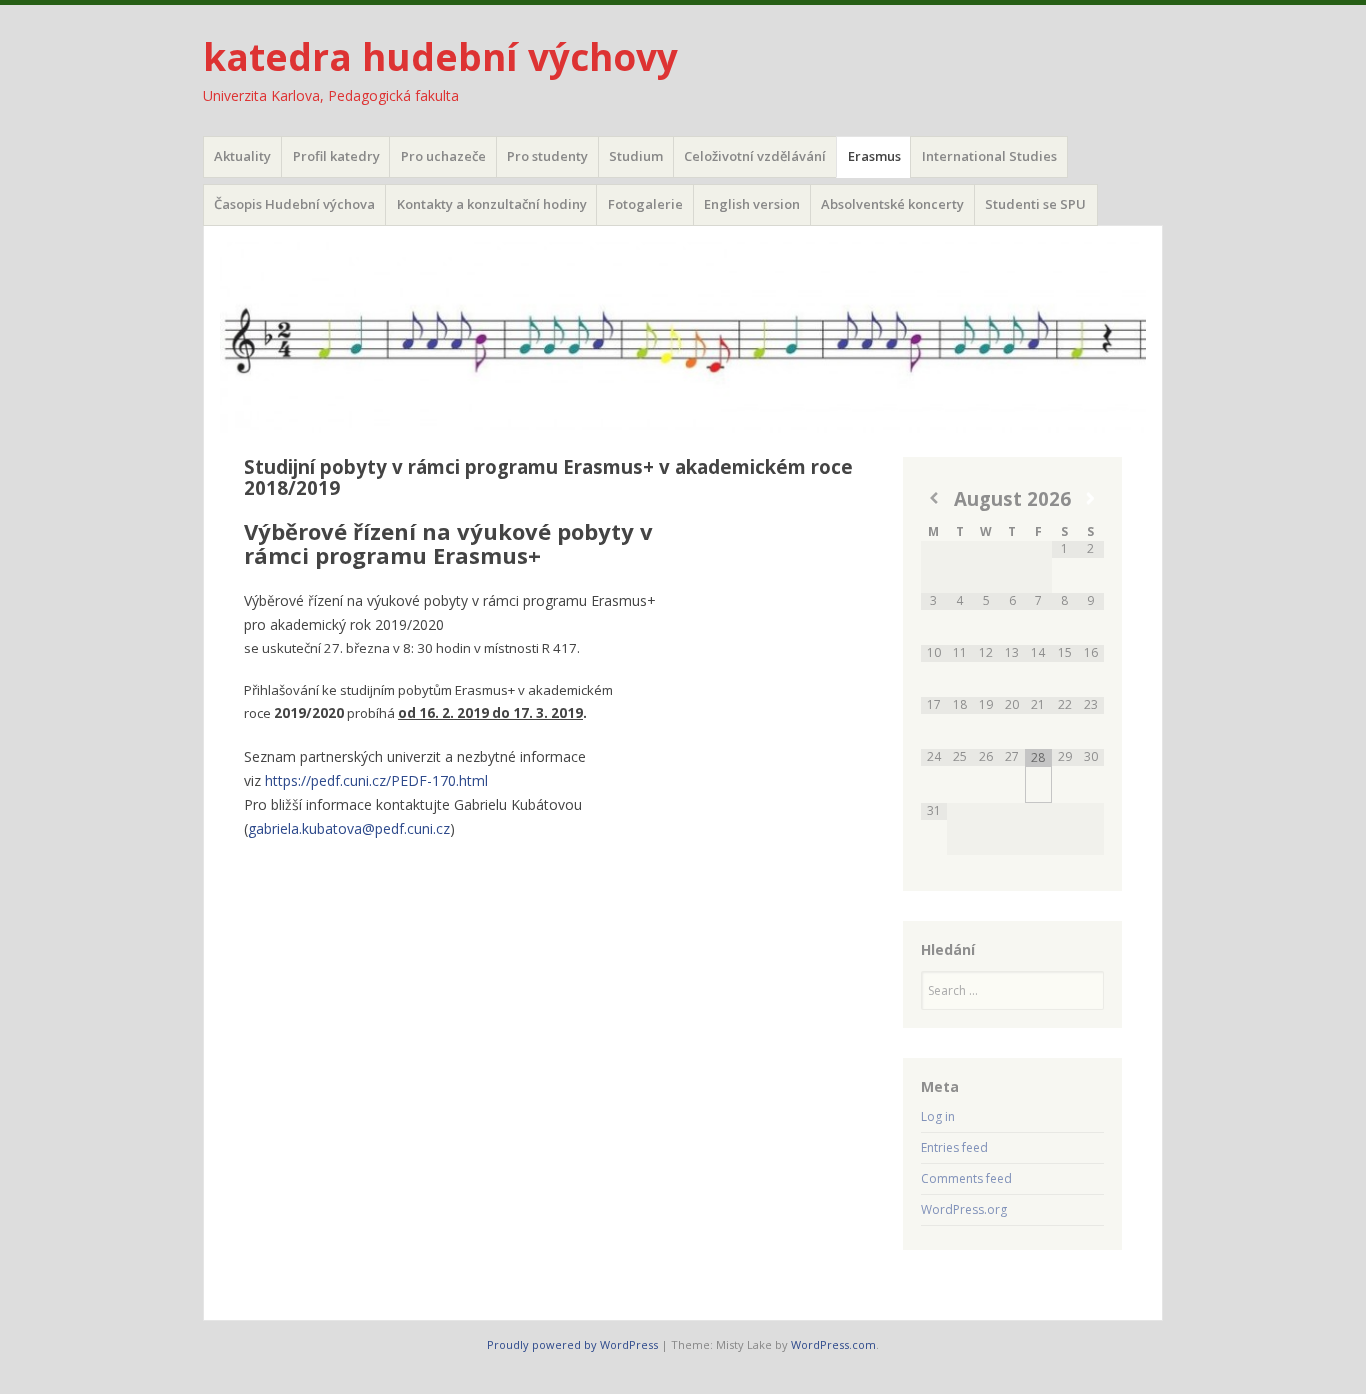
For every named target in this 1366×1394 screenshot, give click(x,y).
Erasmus (874, 156)
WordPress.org (964, 1209)
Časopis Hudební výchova (294, 204)
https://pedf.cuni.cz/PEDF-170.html (376, 780)
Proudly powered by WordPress (572, 1344)
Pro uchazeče (443, 156)
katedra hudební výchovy (440, 56)
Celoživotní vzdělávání (755, 156)
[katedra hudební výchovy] (683, 337)
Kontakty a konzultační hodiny (492, 204)
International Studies (989, 156)
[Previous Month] (934, 498)
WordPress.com (833, 1344)
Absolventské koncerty (892, 204)
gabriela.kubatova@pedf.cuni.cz (349, 828)
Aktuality (242, 156)
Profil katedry (336, 156)
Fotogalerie (645, 204)
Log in (938, 1116)
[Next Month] (1091, 498)
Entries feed (954, 1147)
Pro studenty (547, 156)
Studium (636, 156)
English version (752, 204)
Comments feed (966, 1178)
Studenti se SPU (1035, 204)
